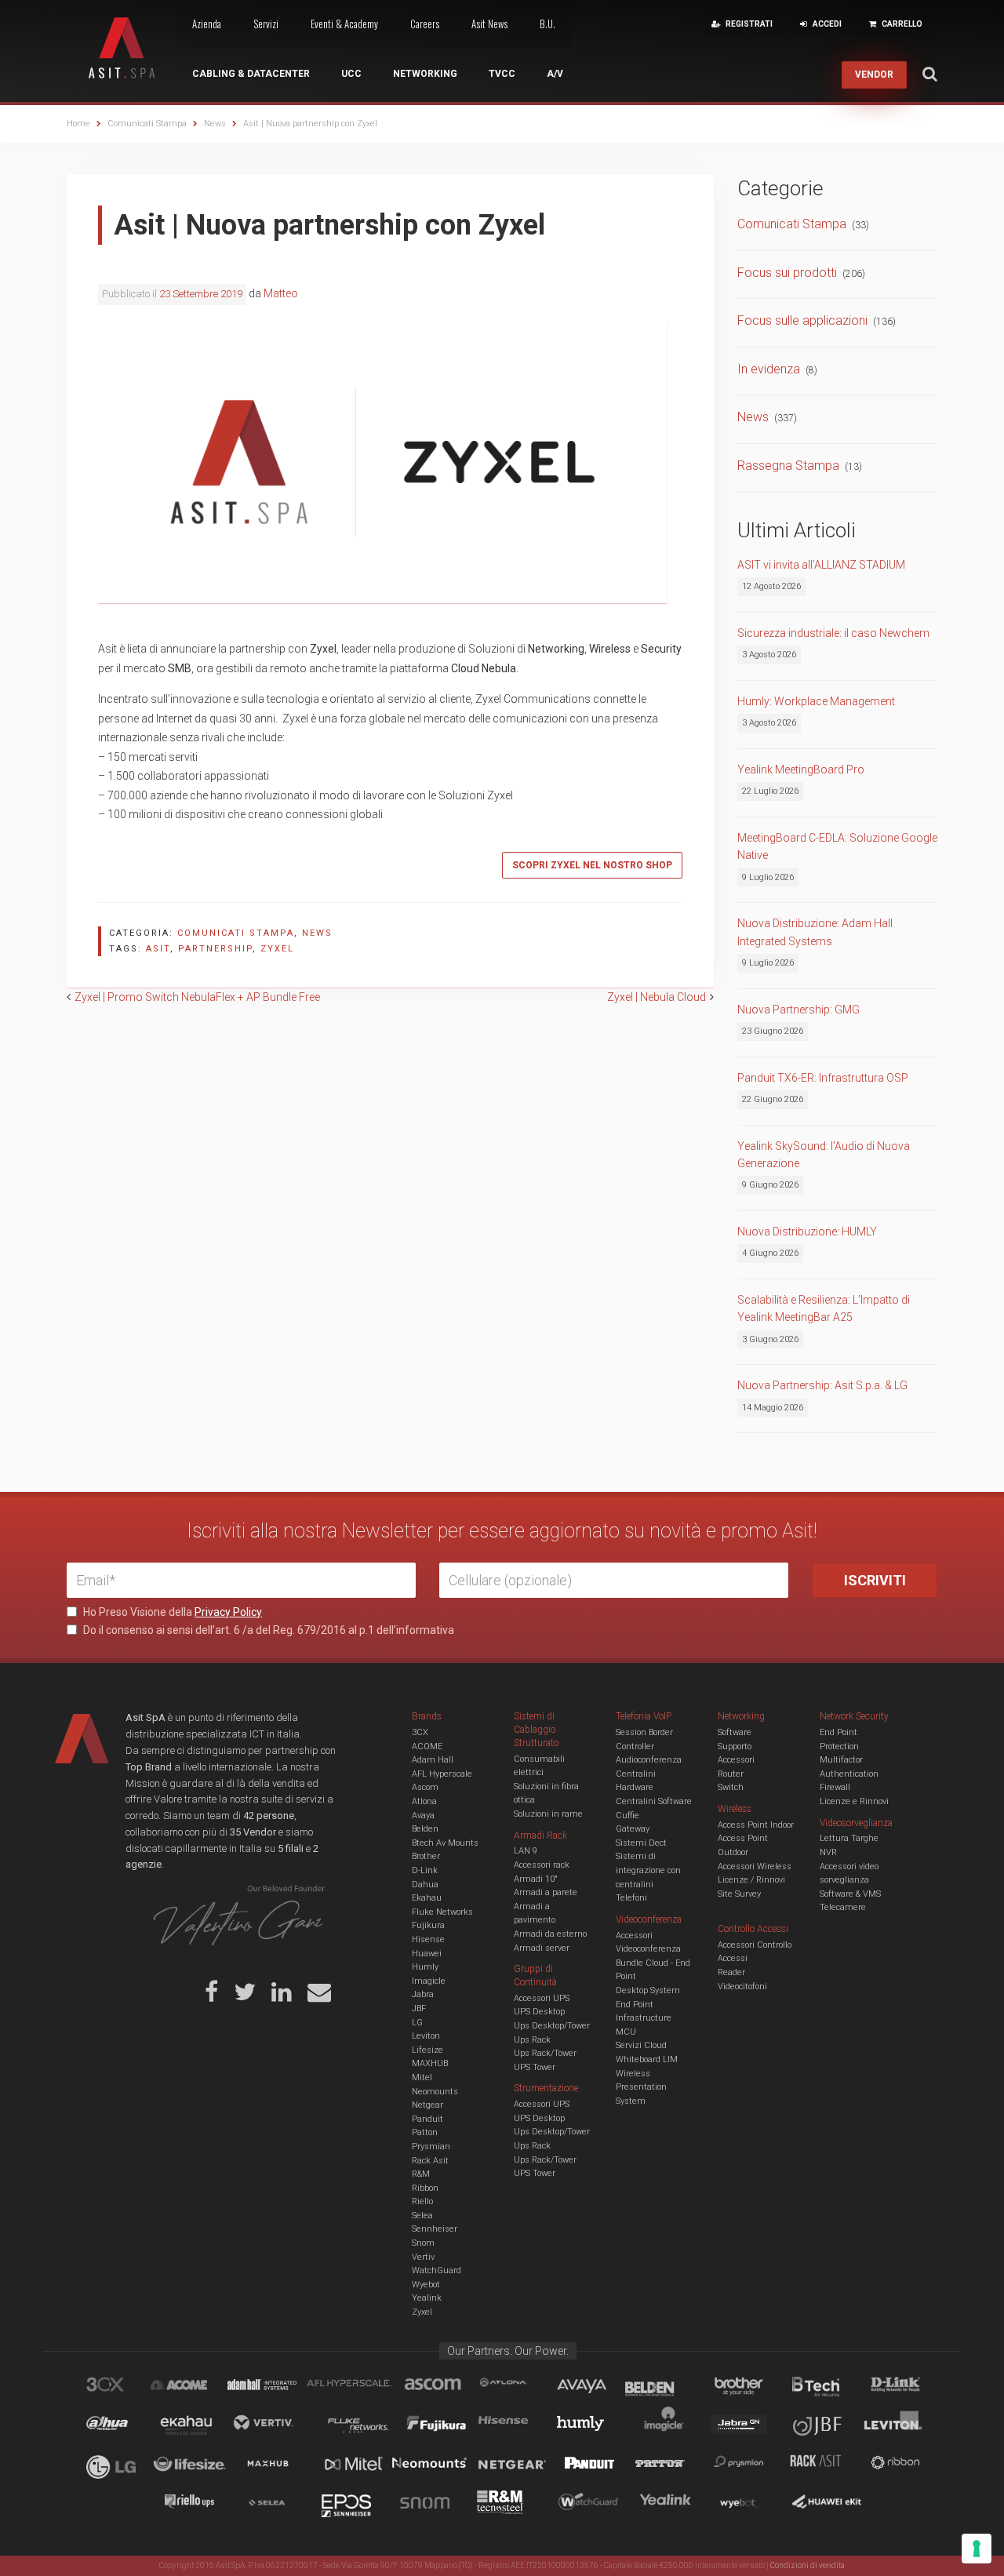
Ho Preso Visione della (171, 1612)
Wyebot (426, 2285)
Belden (425, 1829)
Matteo (281, 293)
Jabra (423, 1994)
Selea (422, 2216)
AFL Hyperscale (442, 1774)
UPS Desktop (539, 2012)
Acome (198, 2387)
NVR (828, 1852)
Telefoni (631, 1898)
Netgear (427, 2105)
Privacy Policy (228, 1612)
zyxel (277, 949)
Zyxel (422, 2312)
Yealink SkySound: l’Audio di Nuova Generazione (824, 1155)
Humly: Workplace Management (816, 701)
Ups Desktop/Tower (552, 2026)
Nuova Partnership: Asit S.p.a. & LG (822, 1385)
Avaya (423, 1816)
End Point (635, 2005)
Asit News (489, 24)
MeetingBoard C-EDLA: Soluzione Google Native (837, 846)
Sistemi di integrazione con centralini (648, 1870)
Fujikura (428, 1925)
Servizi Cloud (641, 2045)
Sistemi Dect (641, 1843)
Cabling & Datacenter (251, 74)
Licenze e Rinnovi (854, 1801)
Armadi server (542, 1948)
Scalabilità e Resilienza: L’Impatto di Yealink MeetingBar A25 (824, 1308)
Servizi (266, 24)
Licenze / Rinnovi (751, 1880)
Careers (425, 24)
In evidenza (769, 369)
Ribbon (425, 2188)
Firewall (835, 1787)
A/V (555, 74)
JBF (419, 2008)
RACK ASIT (826, 2465)
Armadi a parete (546, 1892)
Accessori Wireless (755, 1867)
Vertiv (423, 2257)
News (317, 933)
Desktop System (648, 1990)
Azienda (207, 24)
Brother (426, 1856)
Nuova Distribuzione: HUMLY (807, 1232)
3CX (420, 1732)
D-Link (425, 1870)
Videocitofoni (742, 1987)
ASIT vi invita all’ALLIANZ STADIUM (821, 565)
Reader (731, 1972)
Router (731, 1774)
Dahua (425, 1885)
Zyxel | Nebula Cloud (657, 997)
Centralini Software (654, 1801)
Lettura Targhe (849, 1838)
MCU (626, 2032)
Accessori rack (542, 1865)
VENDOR (874, 75)
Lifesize (427, 2050)
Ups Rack (532, 2040)
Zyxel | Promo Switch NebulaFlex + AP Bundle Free (197, 997)
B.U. (547, 24)
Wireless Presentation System (641, 2087)
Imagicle (429, 1981)
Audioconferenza (649, 1760)
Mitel (422, 2078)
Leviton (426, 2036)
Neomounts (435, 2092)
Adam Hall (433, 1760)
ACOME (427, 1746)
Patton (425, 2132)
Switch (731, 1787)
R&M (421, 2174)
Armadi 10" (536, 1879)
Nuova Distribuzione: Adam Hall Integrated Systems (815, 932)
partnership (215, 949)
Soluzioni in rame (548, 1814)
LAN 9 (526, 1851)
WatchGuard (437, 2270)
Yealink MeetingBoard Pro (801, 770)
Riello (422, 2201)
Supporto (735, 1746)
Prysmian (431, 2147)
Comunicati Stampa (236, 933)
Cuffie (627, 1816)
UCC (351, 74)
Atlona (424, 1801)
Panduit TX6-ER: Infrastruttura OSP (823, 1078)
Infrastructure (644, 2018)
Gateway (633, 1829)
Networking (425, 74)
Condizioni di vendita (808, 2565)
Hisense (428, 1939)
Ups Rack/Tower (545, 2053)
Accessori (736, 1760)
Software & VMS (850, 1894)
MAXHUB (430, 2063)
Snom (423, 2243)
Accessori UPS (542, 1998)
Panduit (427, 2119)
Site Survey (739, 1894)
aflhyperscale (355, 2387)
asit (158, 949)
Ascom (425, 1787)
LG (417, 2023)
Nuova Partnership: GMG (798, 1010)
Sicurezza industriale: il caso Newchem (833, 633)
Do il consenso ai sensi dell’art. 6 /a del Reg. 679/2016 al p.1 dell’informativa (267, 1630)
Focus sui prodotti (787, 273)
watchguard (591, 2505)
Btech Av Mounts (445, 1843)
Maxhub (277, 2465)
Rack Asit (430, 2161)
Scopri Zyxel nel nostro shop (592, 865)
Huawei (427, 1954)
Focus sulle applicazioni (802, 320)
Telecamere (843, 1907)
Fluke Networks (442, 1912)
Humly (425, 1967)
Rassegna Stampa (788, 466)
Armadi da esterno (550, 1934)
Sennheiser (435, 2229)
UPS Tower (535, 2067)
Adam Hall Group (277, 2387)
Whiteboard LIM (647, 2059)
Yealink (427, 2298)
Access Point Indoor (756, 1825)
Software (735, 1732)
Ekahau (427, 1898)
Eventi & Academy (344, 24)
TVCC (502, 74)
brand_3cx (120, 2387)
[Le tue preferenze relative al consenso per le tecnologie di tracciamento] (977, 2549)
